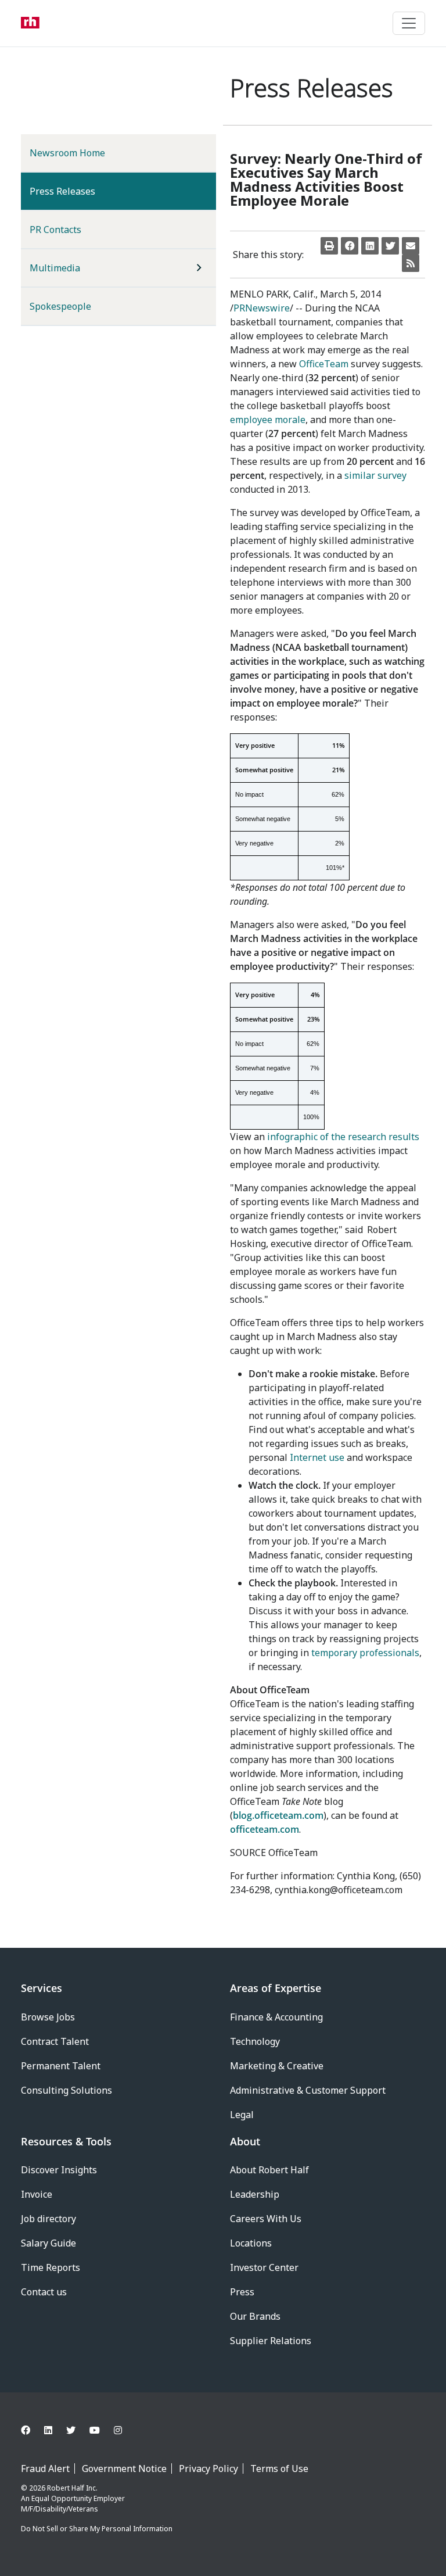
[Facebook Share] (350, 246)
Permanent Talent (61, 2066)
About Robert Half (269, 2170)
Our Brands (255, 2316)
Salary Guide (48, 2243)
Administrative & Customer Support (308, 2090)
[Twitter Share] (390, 246)
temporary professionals (365, 1653)
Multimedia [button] (55, 268)
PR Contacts (55, 230)
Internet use (317, 1457)
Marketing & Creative (277, 2066)
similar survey (375, 475)
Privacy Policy (208, 2468)
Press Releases (81, 191)
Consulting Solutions (66, 2090)
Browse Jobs (48, 2017)
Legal (242, 2115)
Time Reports (51, 2267)
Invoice (37, 2194)
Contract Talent (55, 2041)
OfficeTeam (324, 364)
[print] (329, 246)
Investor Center (264, 2267)
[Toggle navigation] (409, 23)
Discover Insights (59, 2170)
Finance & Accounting (276, 2017)
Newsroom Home (67, 153)
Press (242, 2292)
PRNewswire (262, 308)
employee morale (268, 420)
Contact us (44, 2292)
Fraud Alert (45, 2468)
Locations (251, 2243)
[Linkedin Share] (370, 246)
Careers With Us (266, 2219)
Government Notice (124, 2468)
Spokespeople (60, 306)
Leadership (255, 2194)
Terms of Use (279, 2468)
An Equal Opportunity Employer (73, 2498)
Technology (255, 2041)
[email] (411, 246)
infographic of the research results (343, 1137)
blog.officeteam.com (278, 1815)
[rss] (411, 263)
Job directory (48, 2219)
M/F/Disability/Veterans (60, 2509)
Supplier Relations (271, 2341)
